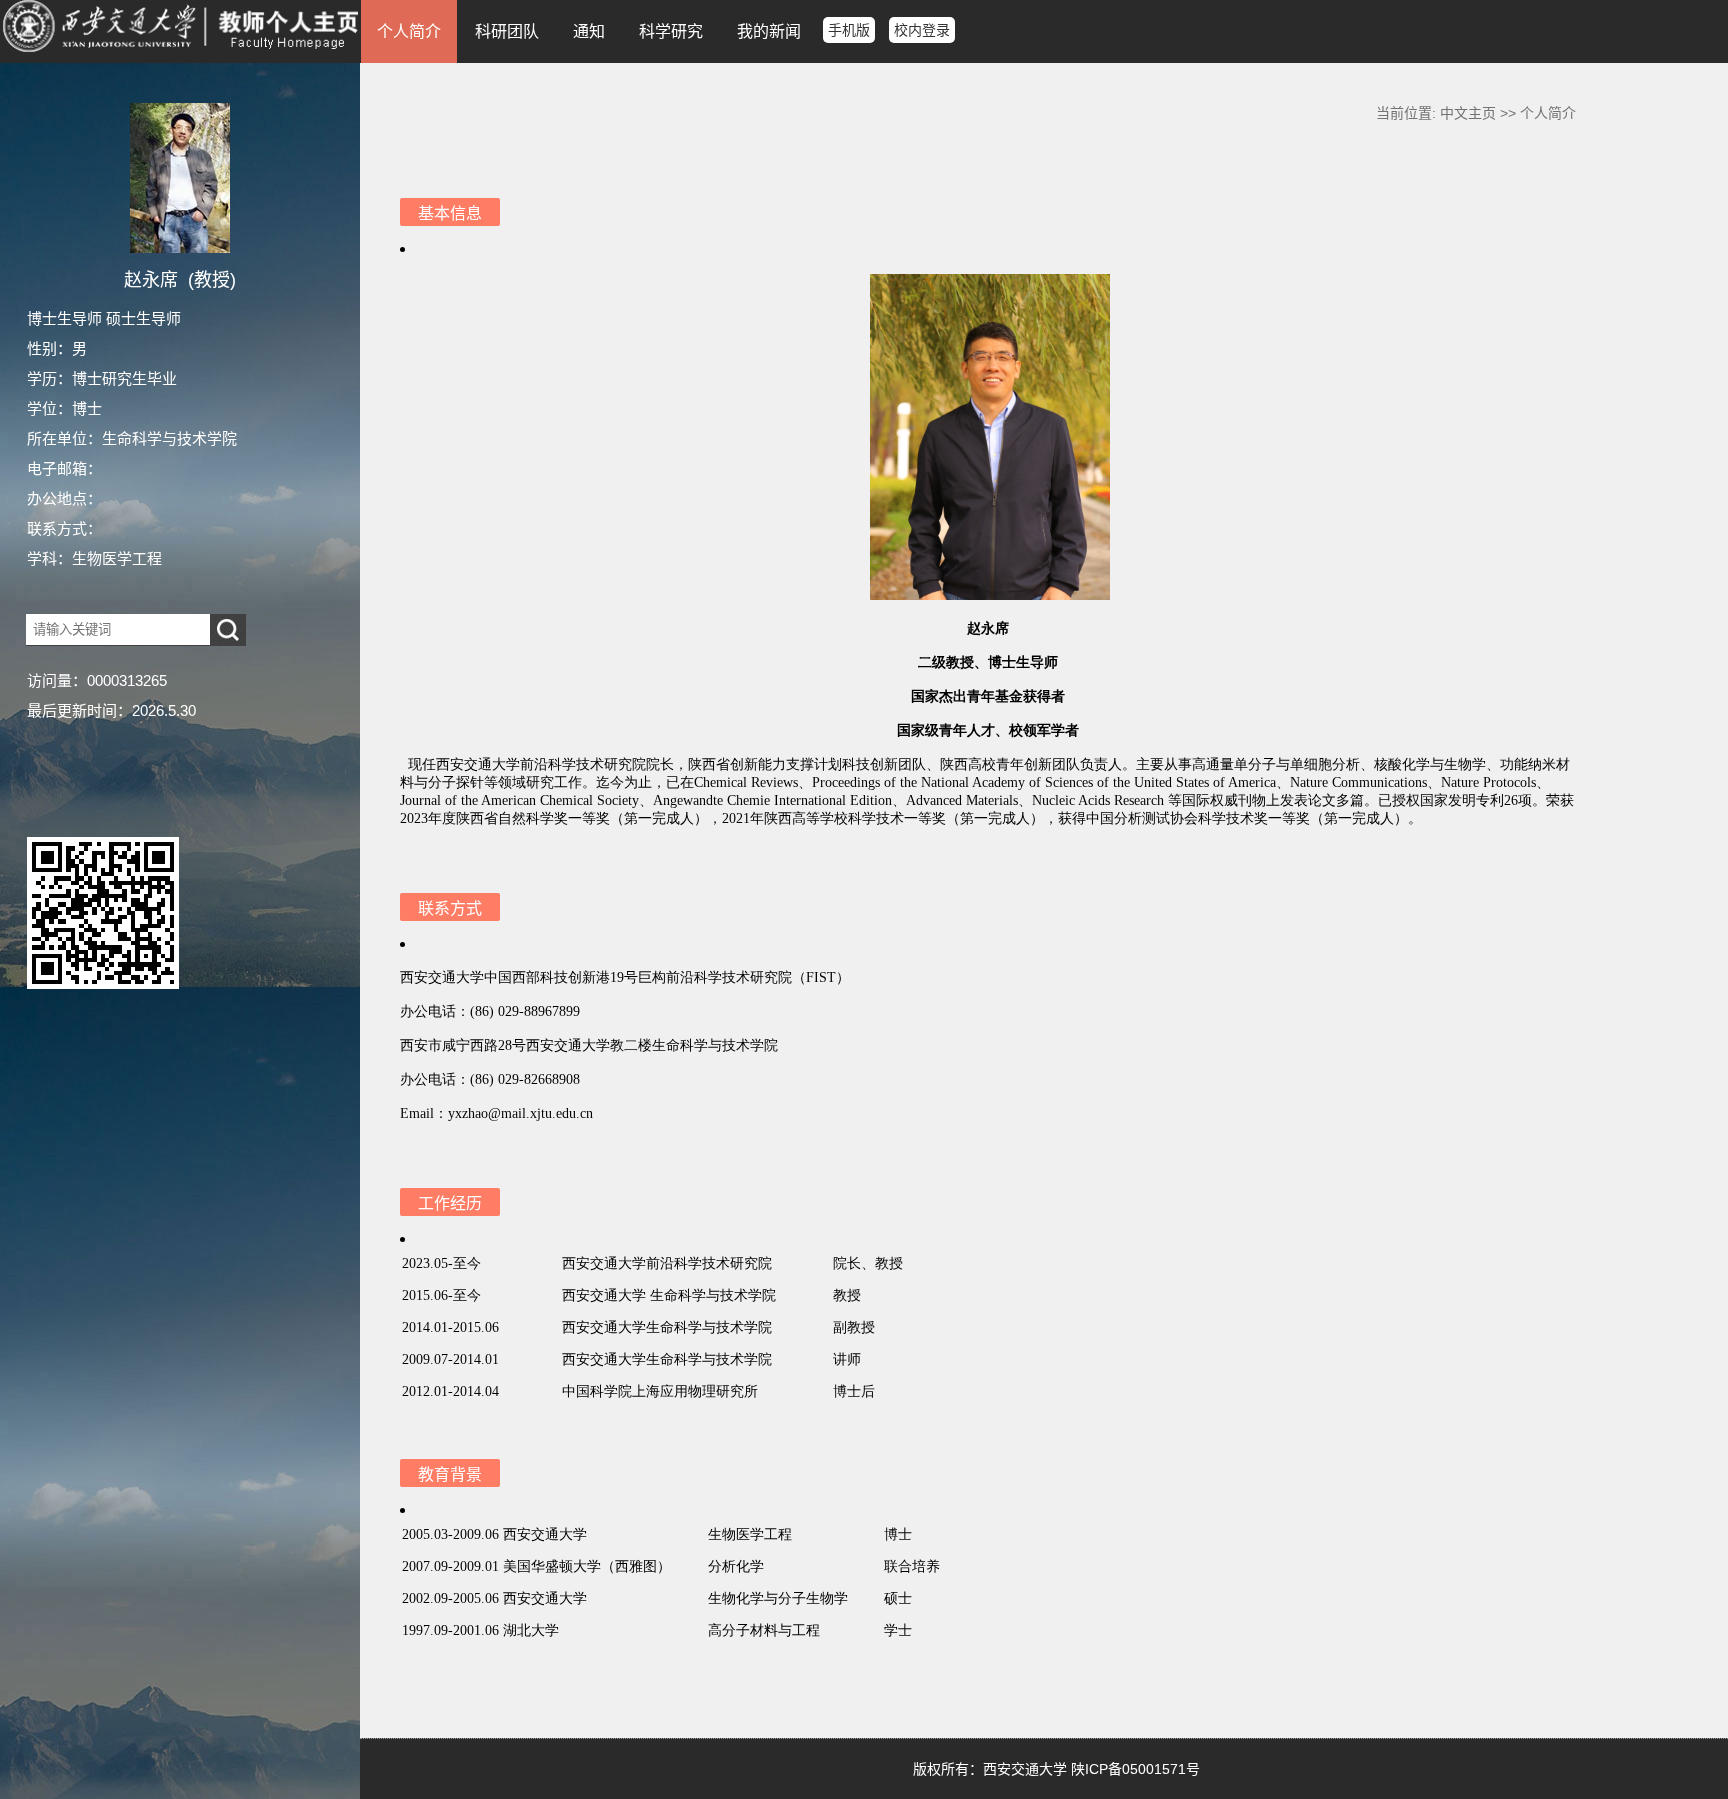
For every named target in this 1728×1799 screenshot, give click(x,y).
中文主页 (1468, 113)
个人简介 (409, 31)
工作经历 (450, 1203)
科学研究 (671, 31)
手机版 (849, 30)
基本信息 (450, 213)
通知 (589, 31)
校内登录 (922, 30)
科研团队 (507, 31)
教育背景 (450, 1474)
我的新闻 (769, 31)
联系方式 (450, 908)
